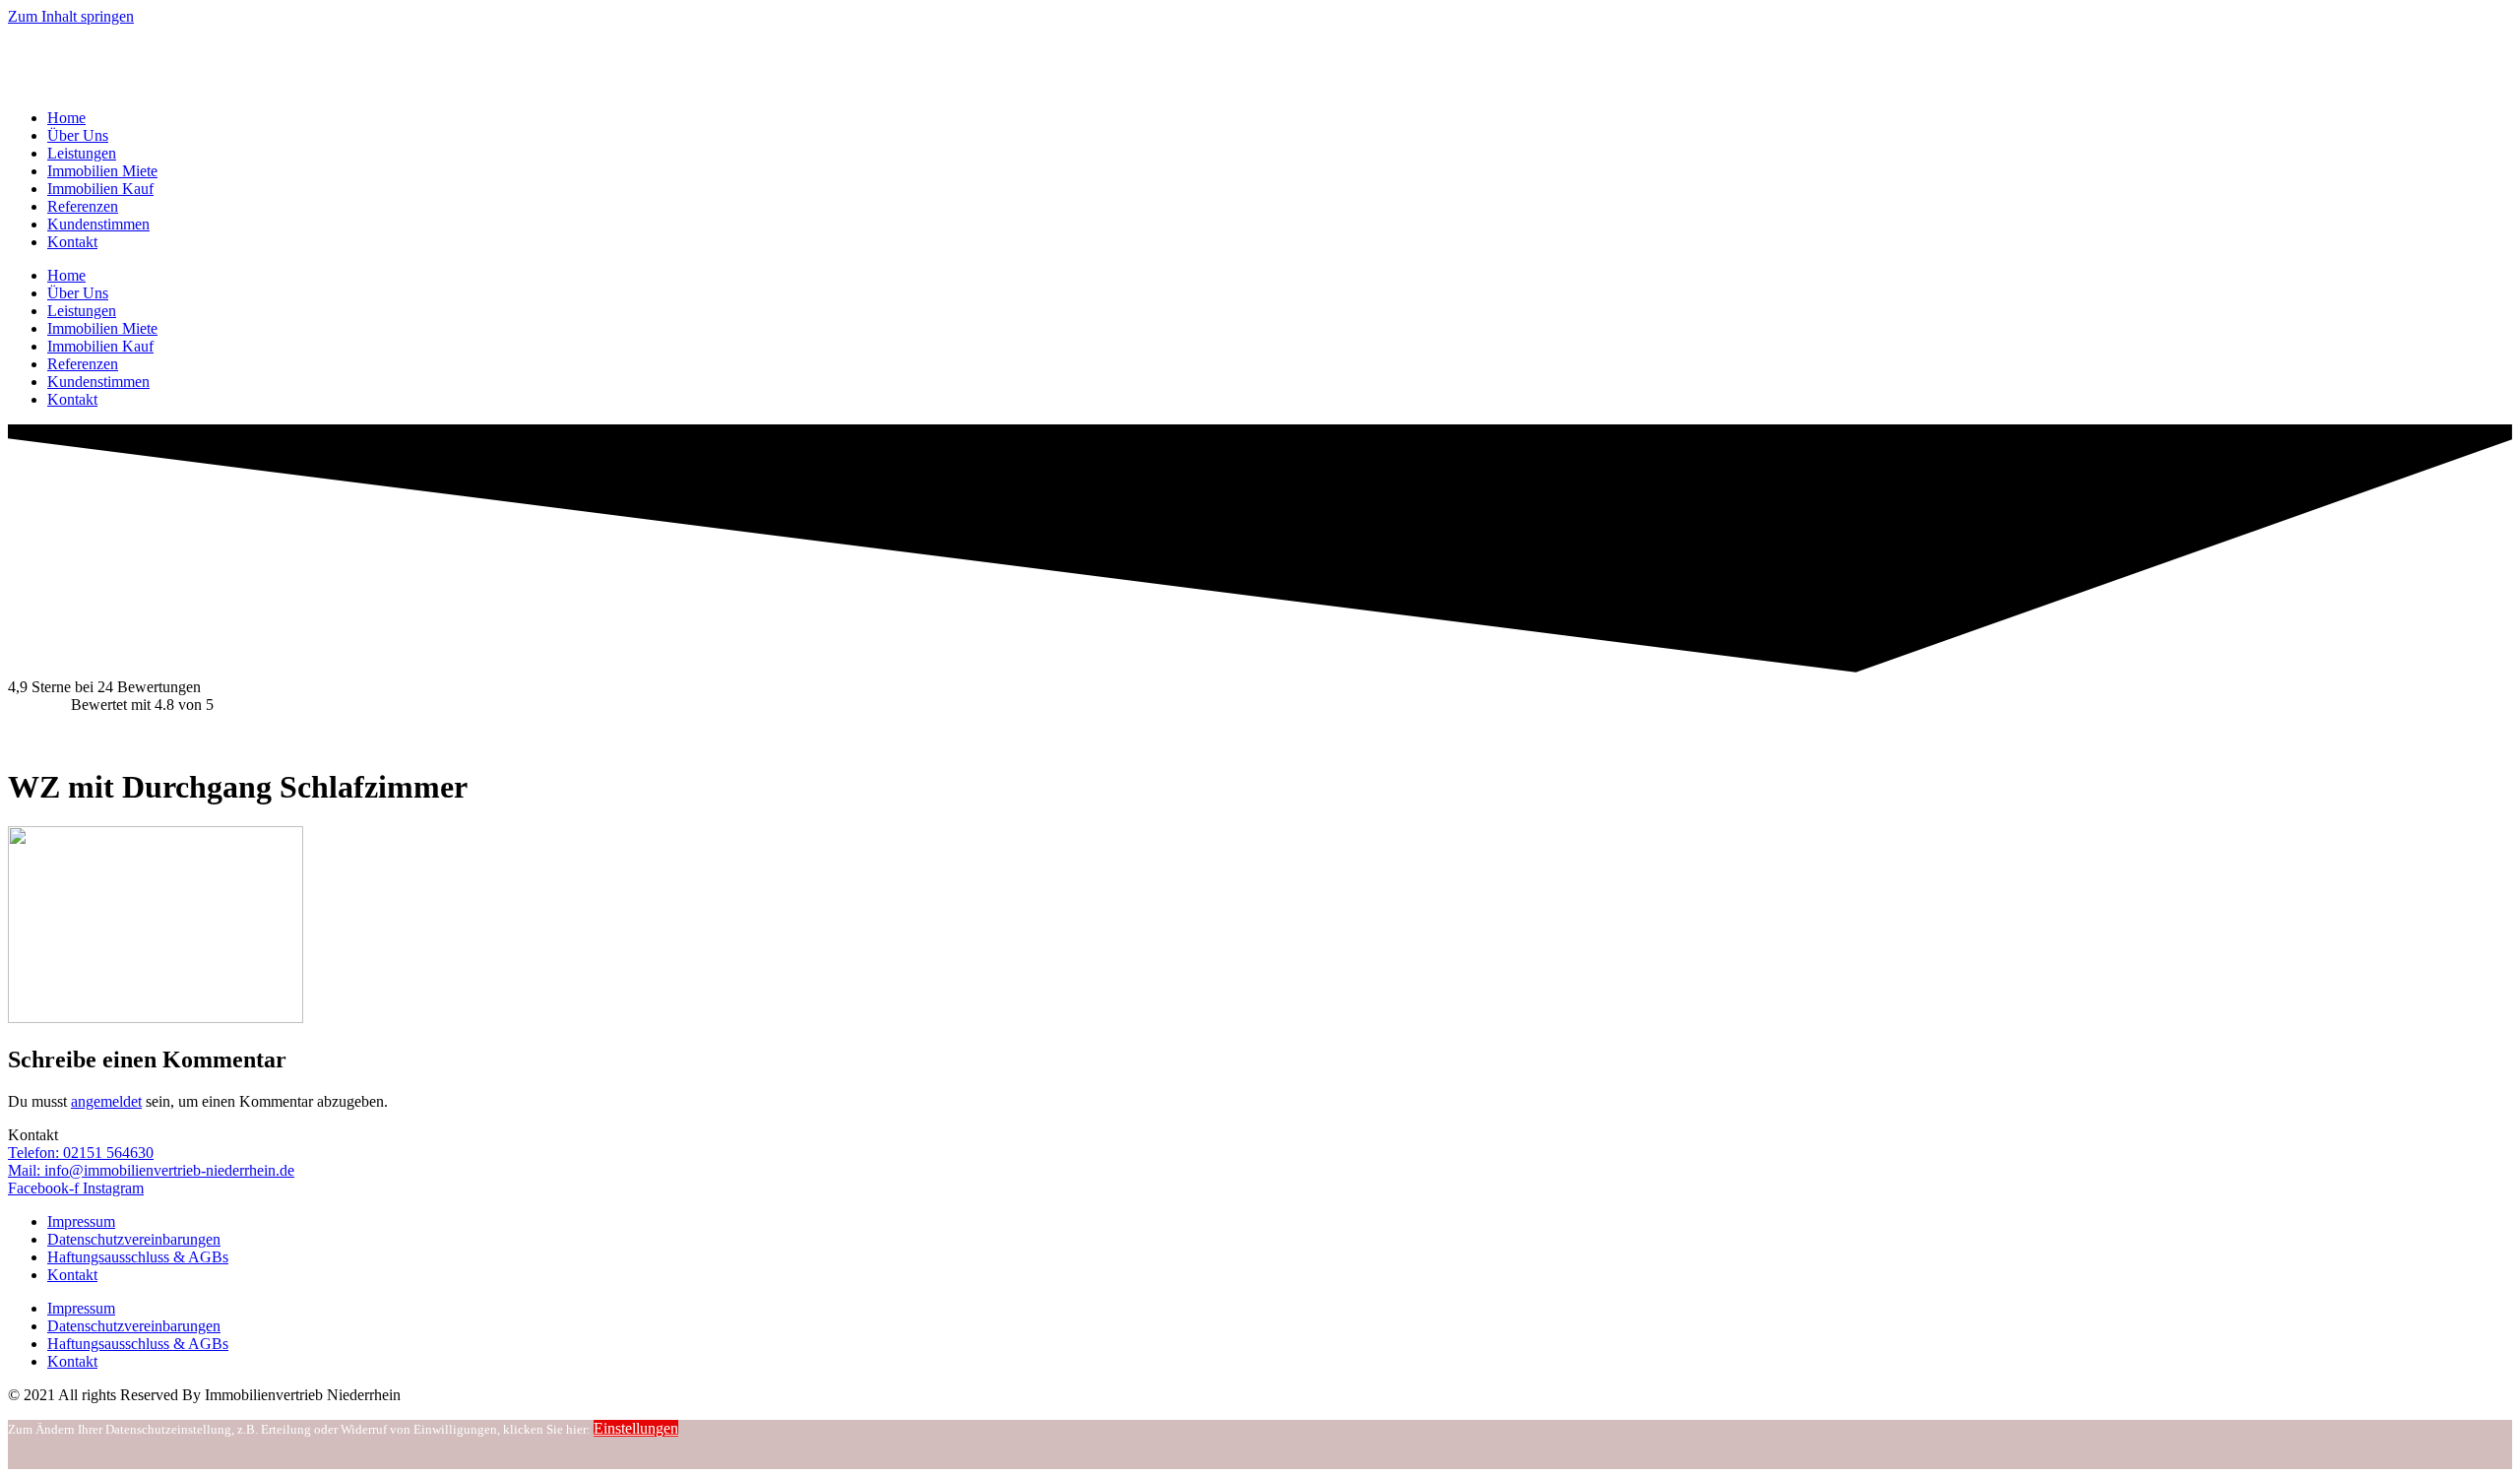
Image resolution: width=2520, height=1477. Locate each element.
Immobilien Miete (102, 171)
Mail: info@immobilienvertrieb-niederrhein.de (151, 1170)
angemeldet (106, 1101)
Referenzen (83, 206)
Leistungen (82, 153)
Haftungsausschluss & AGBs (138, 1257)
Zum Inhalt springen (71, 16)
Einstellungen (636, 1428)
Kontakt (72, 242)
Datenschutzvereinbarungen (134, 1239)
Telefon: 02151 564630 (81, 1153)
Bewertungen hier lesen (81, 738)
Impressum (81, 1221)
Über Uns (78, 135)
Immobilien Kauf (100, 189)
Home (66, 118)
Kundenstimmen (98, 224)
